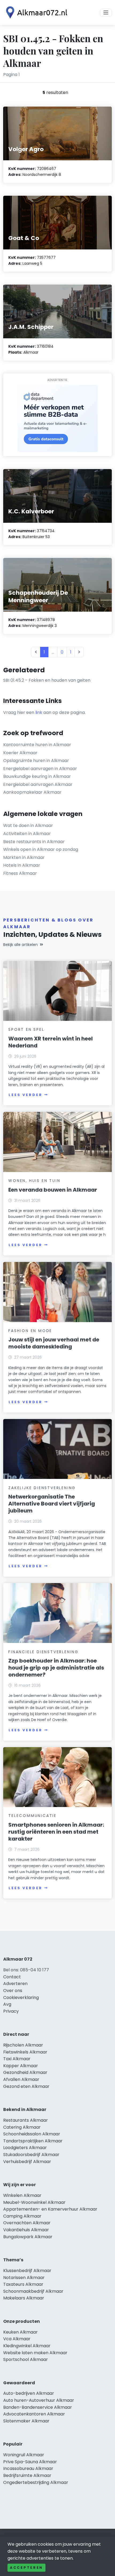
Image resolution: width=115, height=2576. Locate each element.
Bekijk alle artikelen (20, 945)
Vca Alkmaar (17, 2339)
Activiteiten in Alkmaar (27, 834)
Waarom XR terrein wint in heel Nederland (51, 1042)
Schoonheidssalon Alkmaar (32, 2134)
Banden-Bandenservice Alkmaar (38, 2407)
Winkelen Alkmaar (22, 2195)
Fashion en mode (30, 1331)
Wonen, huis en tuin (34, 1181)
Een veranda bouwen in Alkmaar (53, 1190)
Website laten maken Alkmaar (35, 2353)
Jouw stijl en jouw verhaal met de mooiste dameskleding (54, 1343)
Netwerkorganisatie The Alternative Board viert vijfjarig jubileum (52, 1504)
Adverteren (15, 1984)
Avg (7, 2004)
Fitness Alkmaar (20, 873)
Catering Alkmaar (22, 2127)
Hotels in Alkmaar (22, 865)
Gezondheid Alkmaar (25, 2072)
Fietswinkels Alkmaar (25, 2052)
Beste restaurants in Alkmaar (34, 842)
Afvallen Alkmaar (21, 2079)
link (39, 712)
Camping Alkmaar (22, 2216)
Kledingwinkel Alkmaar (27, 2346)
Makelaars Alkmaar (24, 2298)
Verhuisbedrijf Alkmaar (27, 2162)
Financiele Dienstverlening (43, 1652)
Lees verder (25, 1095)
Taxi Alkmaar (17, 2059)
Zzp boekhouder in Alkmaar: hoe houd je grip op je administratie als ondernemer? (56, 1668)
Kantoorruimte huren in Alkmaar (37, 745)
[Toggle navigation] (106, 13)
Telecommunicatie (32, 1816)
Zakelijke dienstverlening (42, 1488)
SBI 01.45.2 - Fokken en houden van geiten (47, 680)
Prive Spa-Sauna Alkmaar (30, 2462)
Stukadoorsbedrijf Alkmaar (31, 2155)
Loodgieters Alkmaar (25, 2148)
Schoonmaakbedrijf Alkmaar (33, 2291)
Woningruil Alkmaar (24, 2455)
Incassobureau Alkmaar (28, 2468)
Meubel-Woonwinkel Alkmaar (34, 2202)
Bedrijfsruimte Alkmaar (27, 2475)
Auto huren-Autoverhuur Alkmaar (39, 2400)
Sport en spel (26, 1029)
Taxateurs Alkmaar (23, 2284)
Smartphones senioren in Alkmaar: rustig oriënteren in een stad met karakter (56, 1832)
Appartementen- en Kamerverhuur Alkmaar (50, 2209)
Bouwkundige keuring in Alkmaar (37, 776)
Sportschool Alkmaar (26, 2359)
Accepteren (26, 2568)
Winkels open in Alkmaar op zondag (41, 849)
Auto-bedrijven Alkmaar (29, 2393)
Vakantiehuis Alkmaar (26, 2230)
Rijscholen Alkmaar (23, 2045)
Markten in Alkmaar (24, 857)
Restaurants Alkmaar (26, 2120)
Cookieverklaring (21, 1998)
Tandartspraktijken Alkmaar (33, 2141)
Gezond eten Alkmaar (26, 2086)
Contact (12, 1977)
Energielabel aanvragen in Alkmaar (40, 769)
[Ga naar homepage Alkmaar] (35, 12)
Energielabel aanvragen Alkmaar (38, 784)
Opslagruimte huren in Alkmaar (36, 761)
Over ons (13, 1991)
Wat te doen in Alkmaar (28, 826)
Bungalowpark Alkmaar (28, 2237)
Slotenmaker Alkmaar (26, 2421)
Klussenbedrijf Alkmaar (27, 2271)
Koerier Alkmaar (20, 753)
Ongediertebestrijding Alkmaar (36, 2482)
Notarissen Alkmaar (24, 2278)
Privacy (11, 2011)
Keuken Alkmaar (20, 2332)
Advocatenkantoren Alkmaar (34, 2414)
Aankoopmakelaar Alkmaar (32, 792)
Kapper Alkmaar (21, 2066)
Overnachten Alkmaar (27, 2223)
